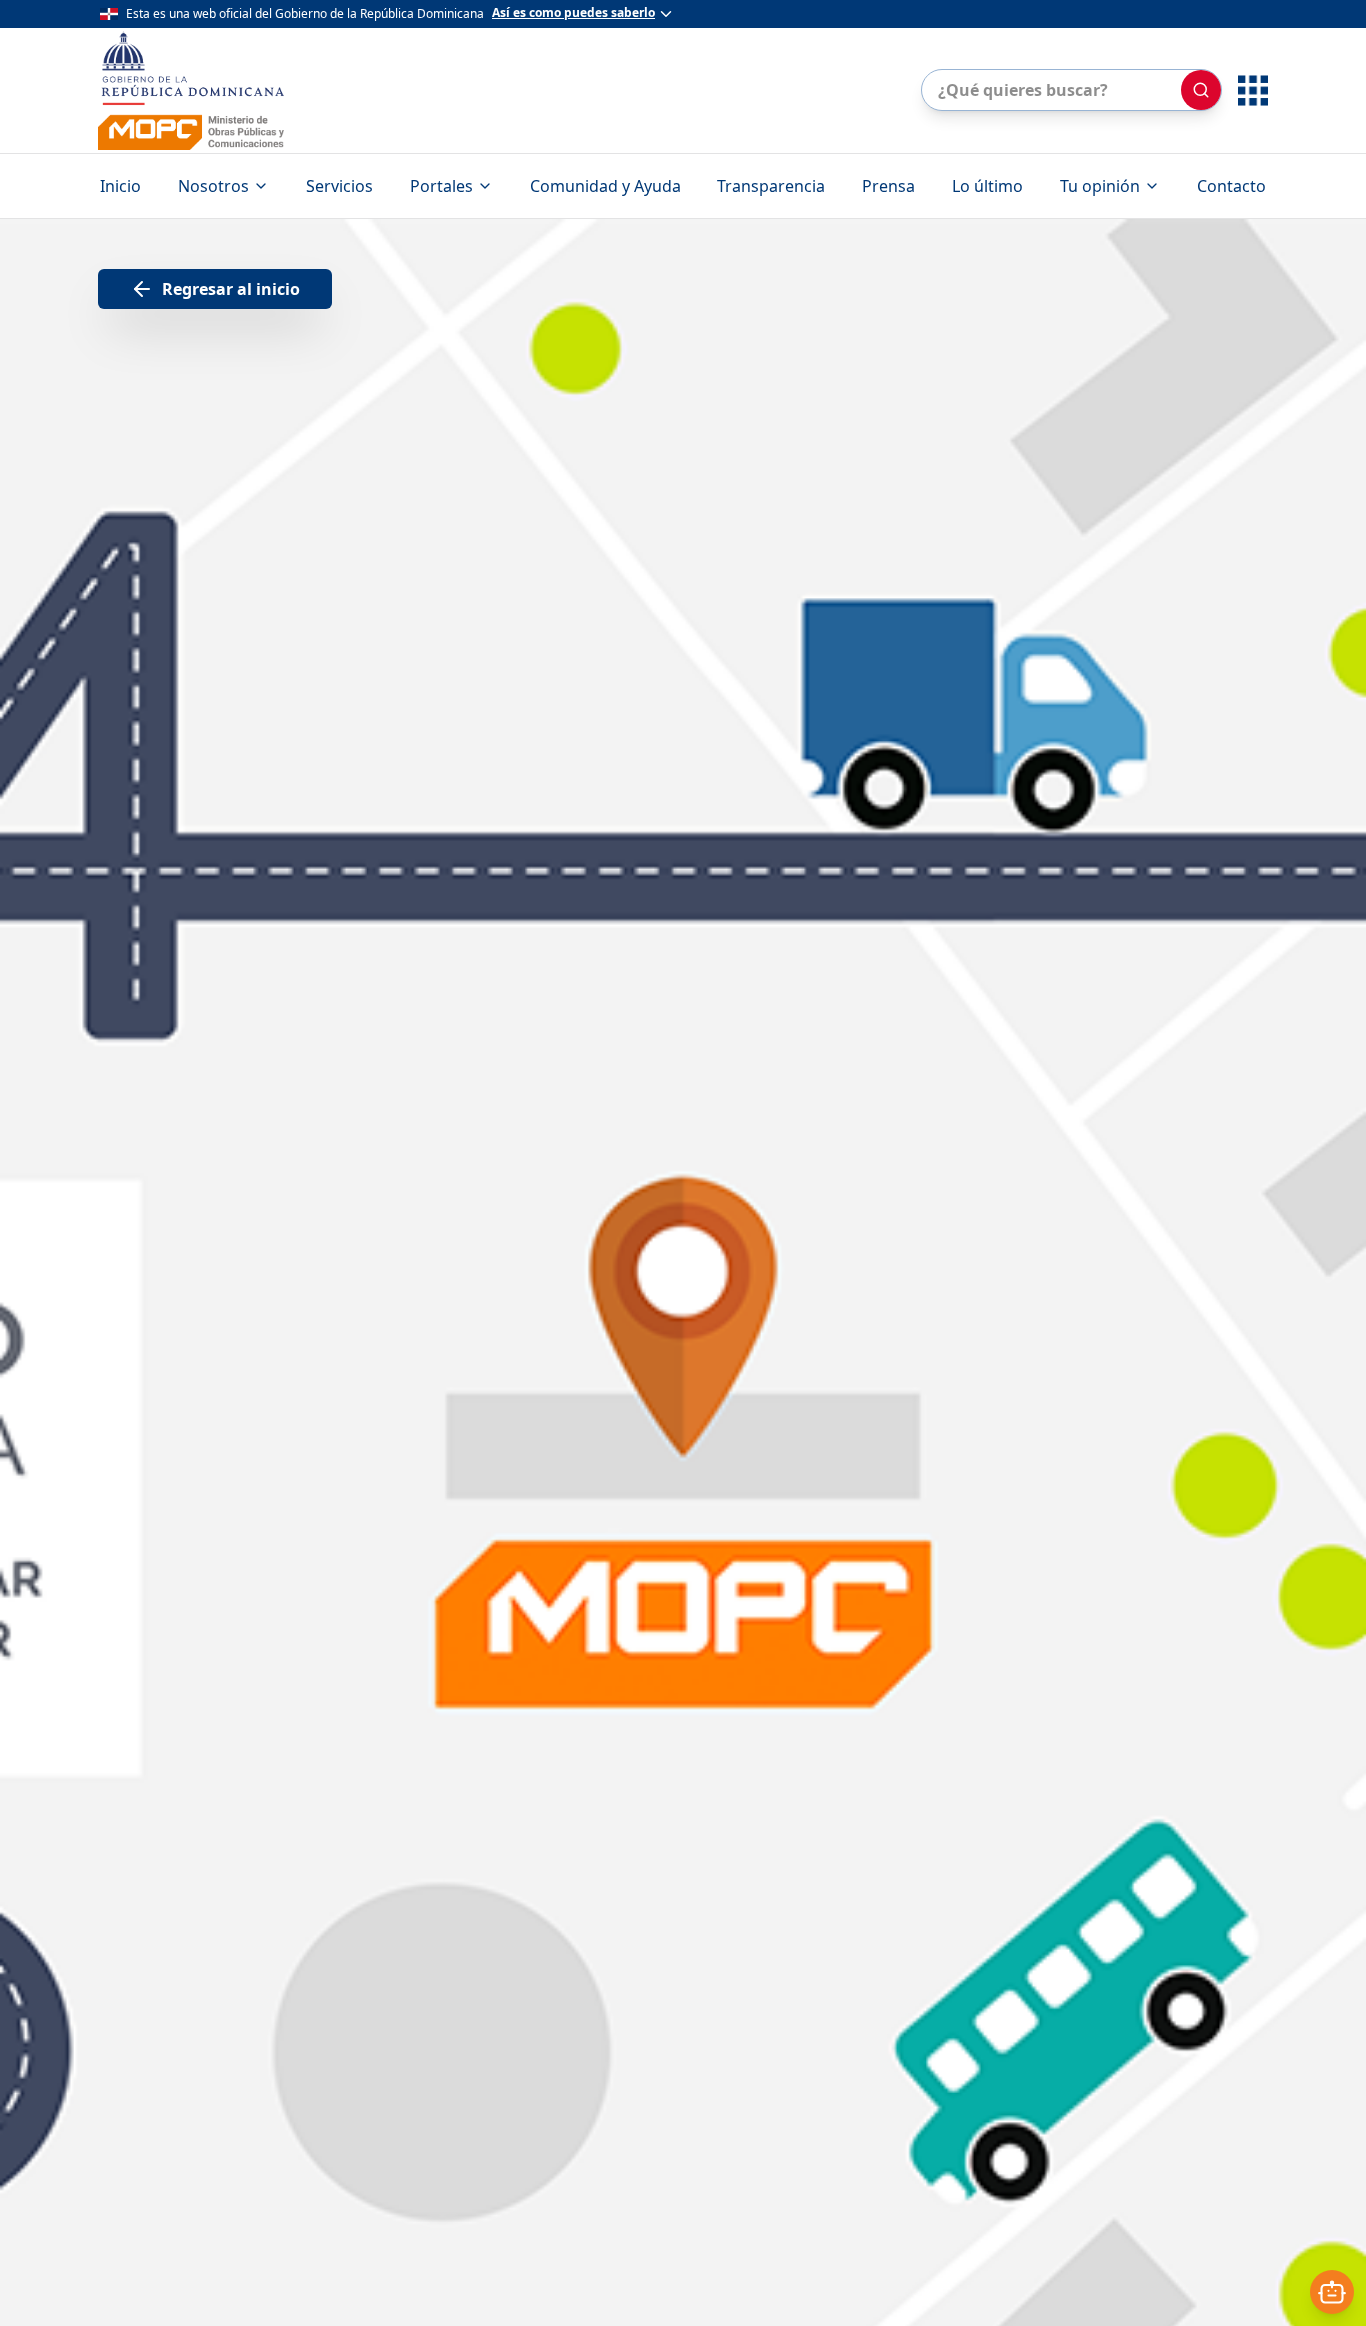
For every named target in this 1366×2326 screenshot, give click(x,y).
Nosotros (213, 186)
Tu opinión (1100, 186)
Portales (441, 186)
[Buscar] (1201, 90)
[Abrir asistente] (1332, 2292)
